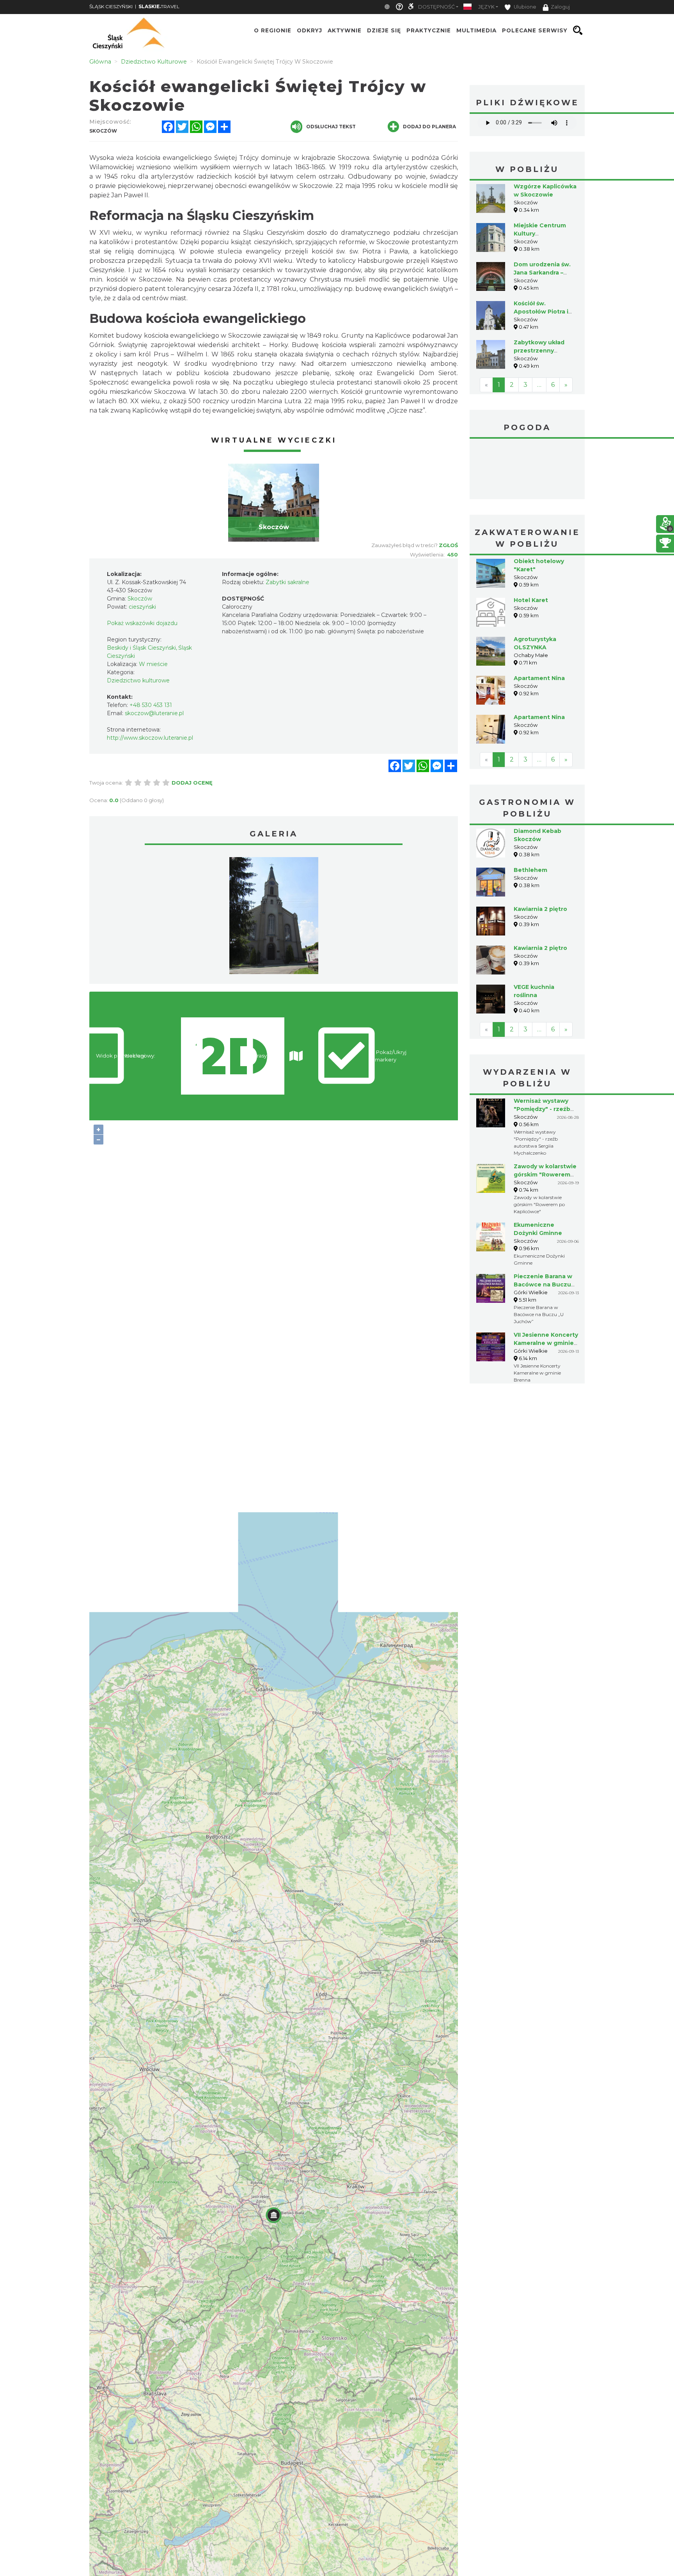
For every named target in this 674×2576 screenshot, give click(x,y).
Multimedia (476, 30)
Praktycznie (429, 30)
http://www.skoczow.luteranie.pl (150, 738)
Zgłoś (448, 545)
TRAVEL (159, 6)
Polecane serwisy (535, 30)
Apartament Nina (539, 678)
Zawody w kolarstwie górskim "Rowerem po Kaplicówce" (545, 1175)
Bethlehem (530, 870)
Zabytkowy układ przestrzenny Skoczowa (539, 351)
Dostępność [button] (436, 7)
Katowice (527, 470)
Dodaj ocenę (192, 783)
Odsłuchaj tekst (331, 127)
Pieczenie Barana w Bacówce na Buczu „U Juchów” (543, 1284)
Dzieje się (384, 30)
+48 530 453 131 (151, 705)
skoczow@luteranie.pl (154, 713)
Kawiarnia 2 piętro (540, 909)
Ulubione (524, 7)
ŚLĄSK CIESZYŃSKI (111, 6)
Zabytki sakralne (287, 582)
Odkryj (310, 30)
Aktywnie (345, 30)
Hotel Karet (531, 600)
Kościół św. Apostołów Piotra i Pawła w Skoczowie (543, 312)
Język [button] (486, 7)
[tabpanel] (274, 503)
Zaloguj (560, 7)
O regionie (273, 30)
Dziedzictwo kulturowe (138, 680)
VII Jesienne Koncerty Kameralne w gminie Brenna (546, 1343)
